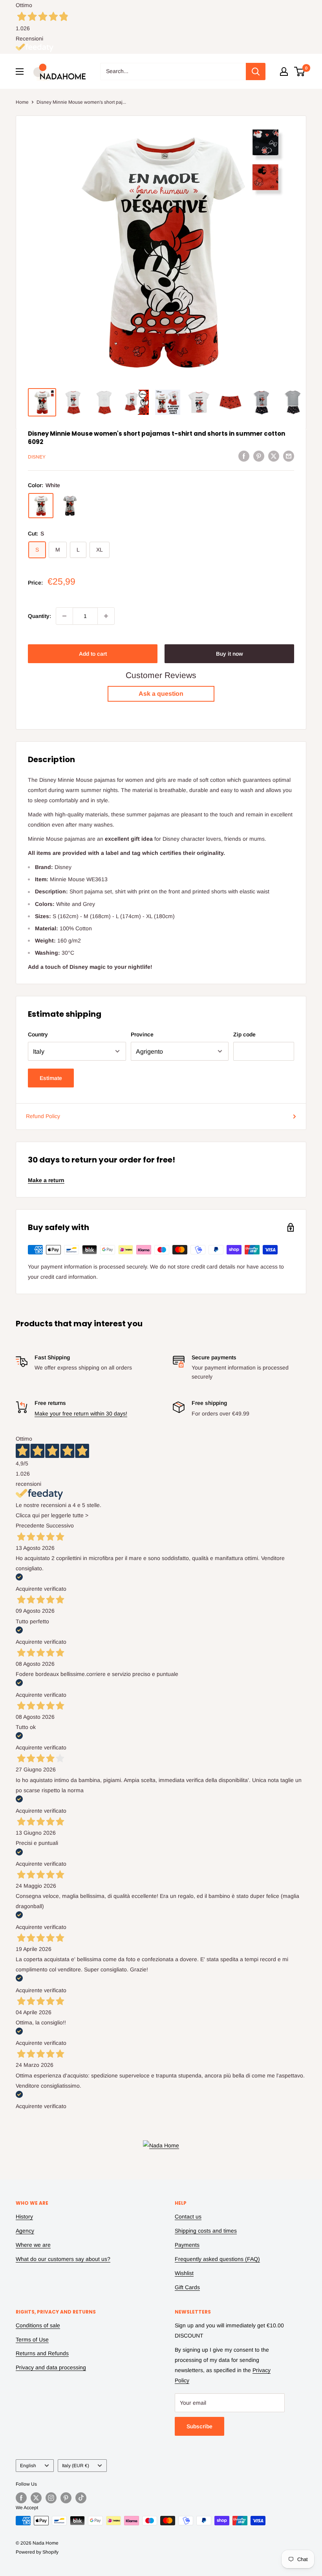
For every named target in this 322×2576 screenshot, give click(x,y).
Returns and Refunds (42, 2353)
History (24, 2217)
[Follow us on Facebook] (21, 2498)
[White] (41, 506)
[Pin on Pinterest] (259, 456)
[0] (300, 72)
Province (142, 1034)
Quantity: (39, 616)
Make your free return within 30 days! (81, 1414)
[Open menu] (20, 72)
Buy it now (230, 654)
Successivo (60, 1525)
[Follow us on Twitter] (36, 2498)
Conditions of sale (38, 2325)
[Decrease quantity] (64, 616)
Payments (187, 2245)
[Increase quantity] (106, 616)
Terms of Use (32, 2339)
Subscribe (199, 2426)
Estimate (51, 1078)
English (28, 2466)
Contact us (188, 2217)
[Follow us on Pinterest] (66, 2498)
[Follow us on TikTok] (81, 2498)
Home (22, 102)
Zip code (244, 1034)
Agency (25, 2231)
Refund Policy (43, 1116)
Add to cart (93, 654)
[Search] (256, 72)
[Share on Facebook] (244, 456)
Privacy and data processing (51, 2367)
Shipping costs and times (206, 2231)
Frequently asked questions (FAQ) (217, 2259)
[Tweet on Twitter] (274, 456)
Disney (37, 457)
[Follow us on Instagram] (51, 2498)
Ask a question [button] (161, 694)
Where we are (33, 2245)
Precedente (30, 1525)
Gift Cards (187, 2287)
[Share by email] (289, 456)
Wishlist (184, 2273)
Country (38, 1034)
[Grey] (70, 506)
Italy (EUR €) (76, 2466)
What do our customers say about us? (63, 2259)
